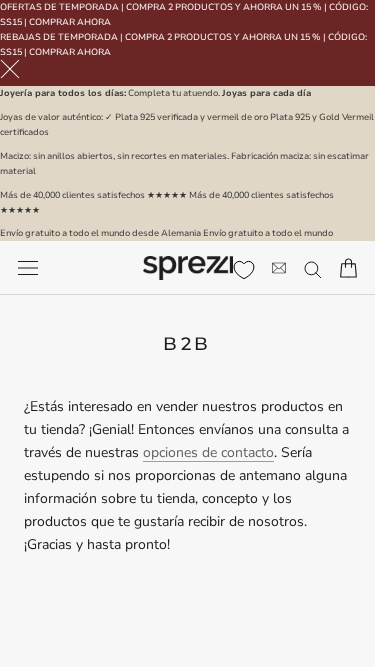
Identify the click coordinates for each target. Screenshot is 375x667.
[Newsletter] (279, 268)
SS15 (11, 22)
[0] (244, 270)
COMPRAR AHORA (70, 22)
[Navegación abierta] (28, 268)
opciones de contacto (208, 452)
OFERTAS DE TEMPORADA (59, 7)
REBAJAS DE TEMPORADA (59, 37)
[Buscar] (313, 268)
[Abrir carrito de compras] (348, 268)
